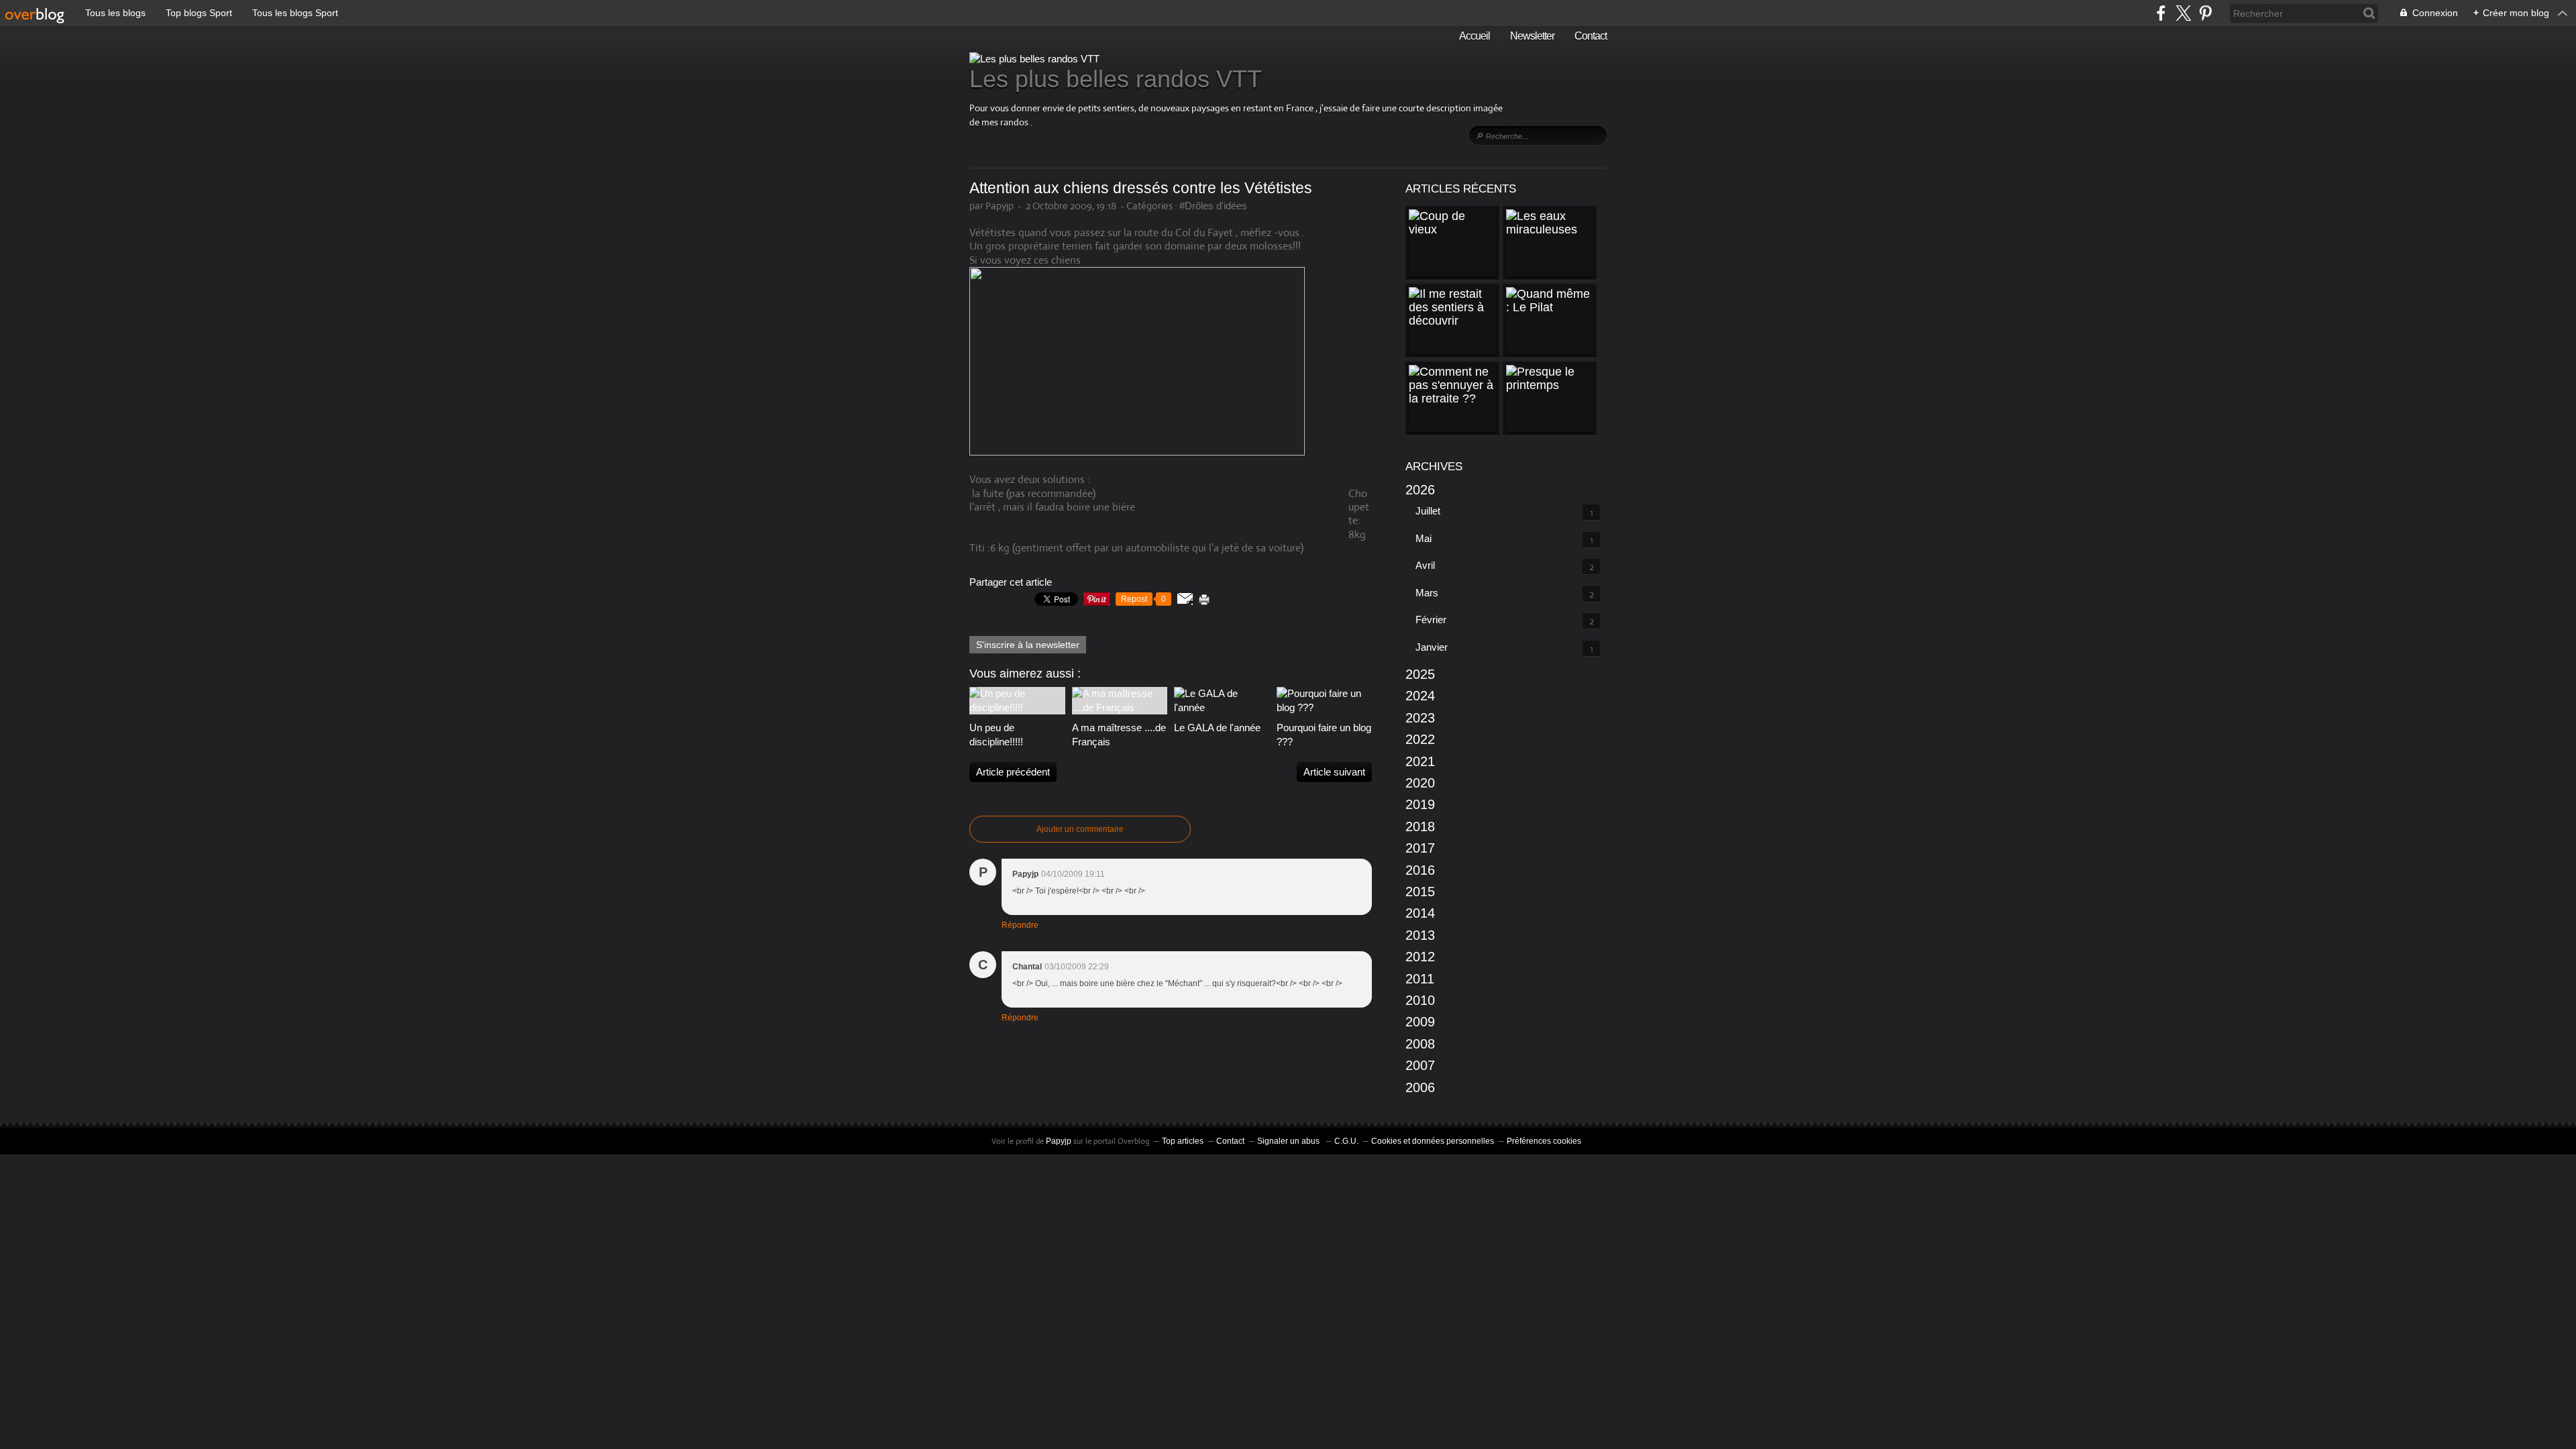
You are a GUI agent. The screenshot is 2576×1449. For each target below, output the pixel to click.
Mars (1427, 593)
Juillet (1428, 511)
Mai (1424, 538)
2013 (1420, 935)
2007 (1420, 1065)
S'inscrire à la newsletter (1028, 645)
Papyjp (1059, 1141)
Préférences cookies (1544, 1141)
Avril (1425, 565)
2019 (1420, 804)
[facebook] (2161, 13)
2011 (1420, 979)
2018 (1420, 826)
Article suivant (1334, 772)
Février (1431, 620)
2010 (1420, 1000)
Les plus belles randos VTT (1116, 79)
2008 (1420, 1044)
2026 (1420, 490)
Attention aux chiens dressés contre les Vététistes (1141, 188)
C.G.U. (1346, 1141)
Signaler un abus (1289, 1141)
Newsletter (1532, 36)
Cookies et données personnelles (1433, 1141)
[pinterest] (2205, 13)
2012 (1420, 957)
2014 (1420, 913)
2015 (1420, 892)
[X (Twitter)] (2183, 13)
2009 (1420, 1022)
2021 (1420, 761)
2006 (1420, 1087)
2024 (1420, 696)
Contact (1591, 36)
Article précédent (1013, 772)
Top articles (1183, 1141)
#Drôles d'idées (1213, 206)
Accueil (1474, 36)
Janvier (1432, 647)
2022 (1420, 739)
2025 (1420, 674)
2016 (1420, 870)
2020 (1420, 783)
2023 (1420, 718)
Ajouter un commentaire (1080, 829)
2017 (1420, 848)
